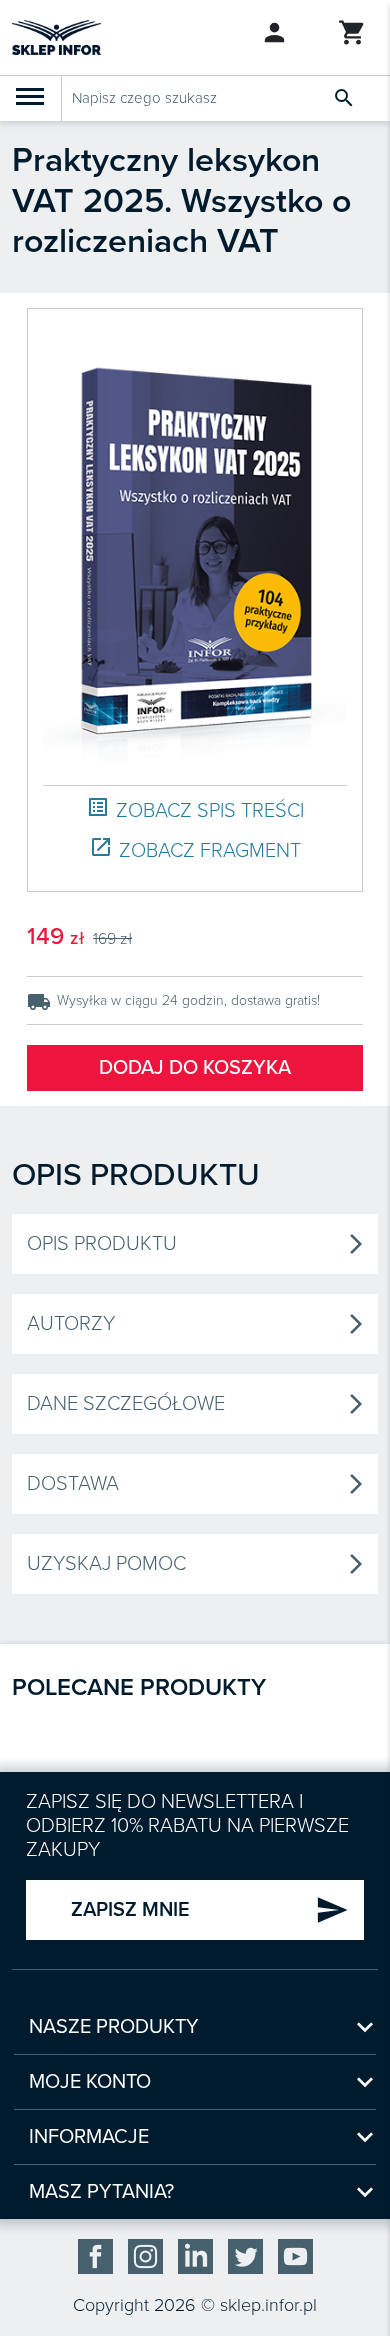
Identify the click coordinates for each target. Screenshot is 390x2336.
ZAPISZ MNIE (210, 1910)
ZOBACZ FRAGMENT (195, 849)
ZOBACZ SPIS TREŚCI (195, 809)
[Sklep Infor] (56, 36)
